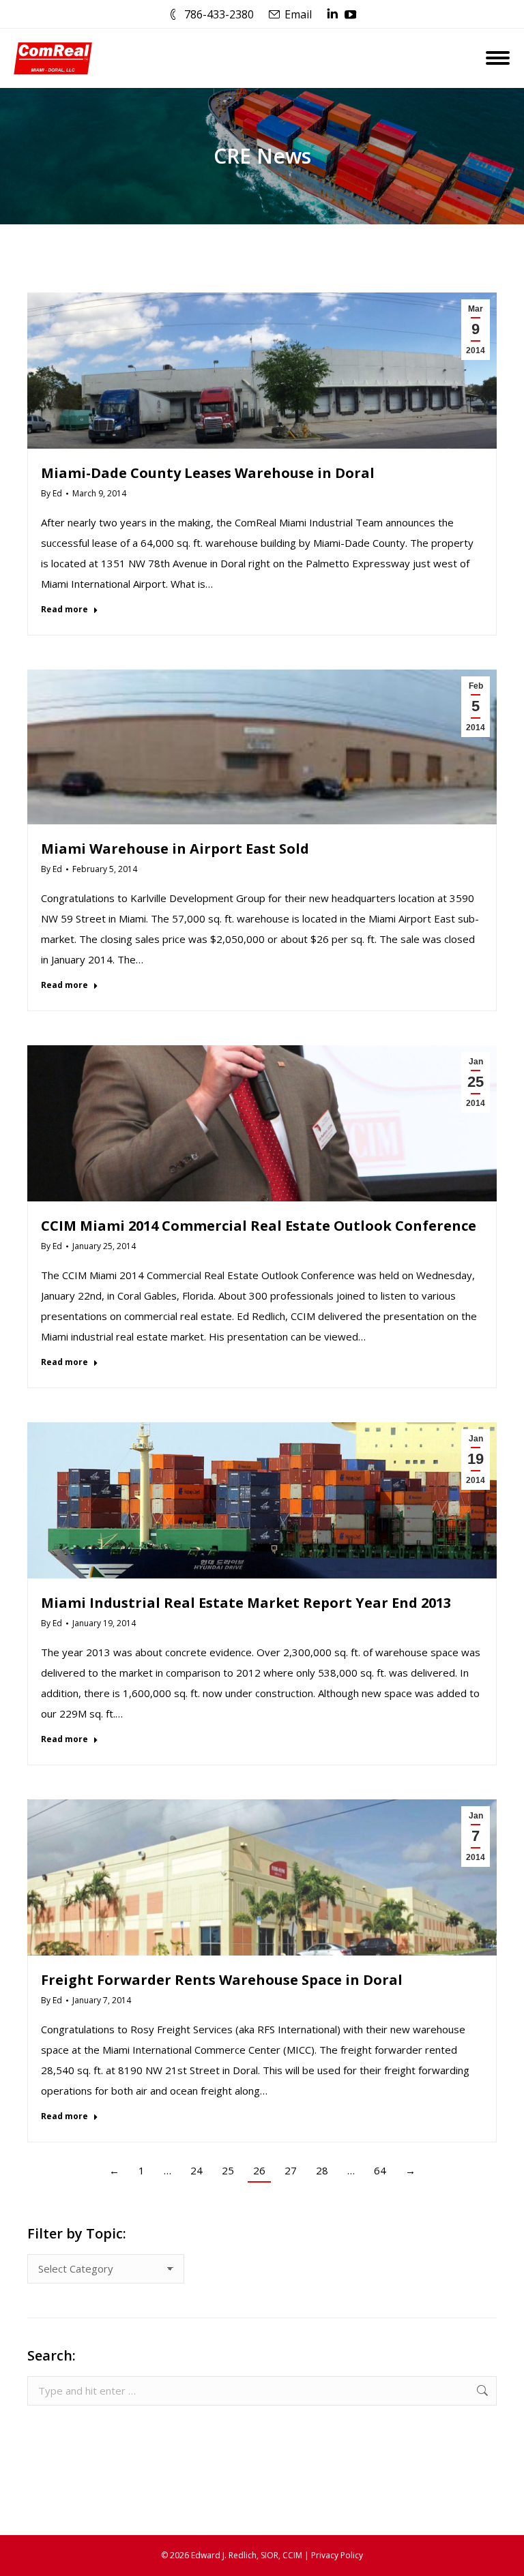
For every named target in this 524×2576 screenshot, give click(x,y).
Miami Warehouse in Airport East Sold (175, 849)
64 (380, 2170)
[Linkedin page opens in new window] (332, 14)
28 (322, 2170)
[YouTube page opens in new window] (351, 14)
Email (298, 14)
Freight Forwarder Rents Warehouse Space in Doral (222, 1980)
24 (196, 2170)
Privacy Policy (337, 2555)
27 (291, 2170)
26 (259, 2170)
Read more (64, 610)
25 (228, 2170)
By (52, 493)
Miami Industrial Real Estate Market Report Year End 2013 (246, 1603)
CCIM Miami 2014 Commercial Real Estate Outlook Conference (259, 1226)
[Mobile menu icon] (498, 58)
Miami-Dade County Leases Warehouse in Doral (208, 473)
